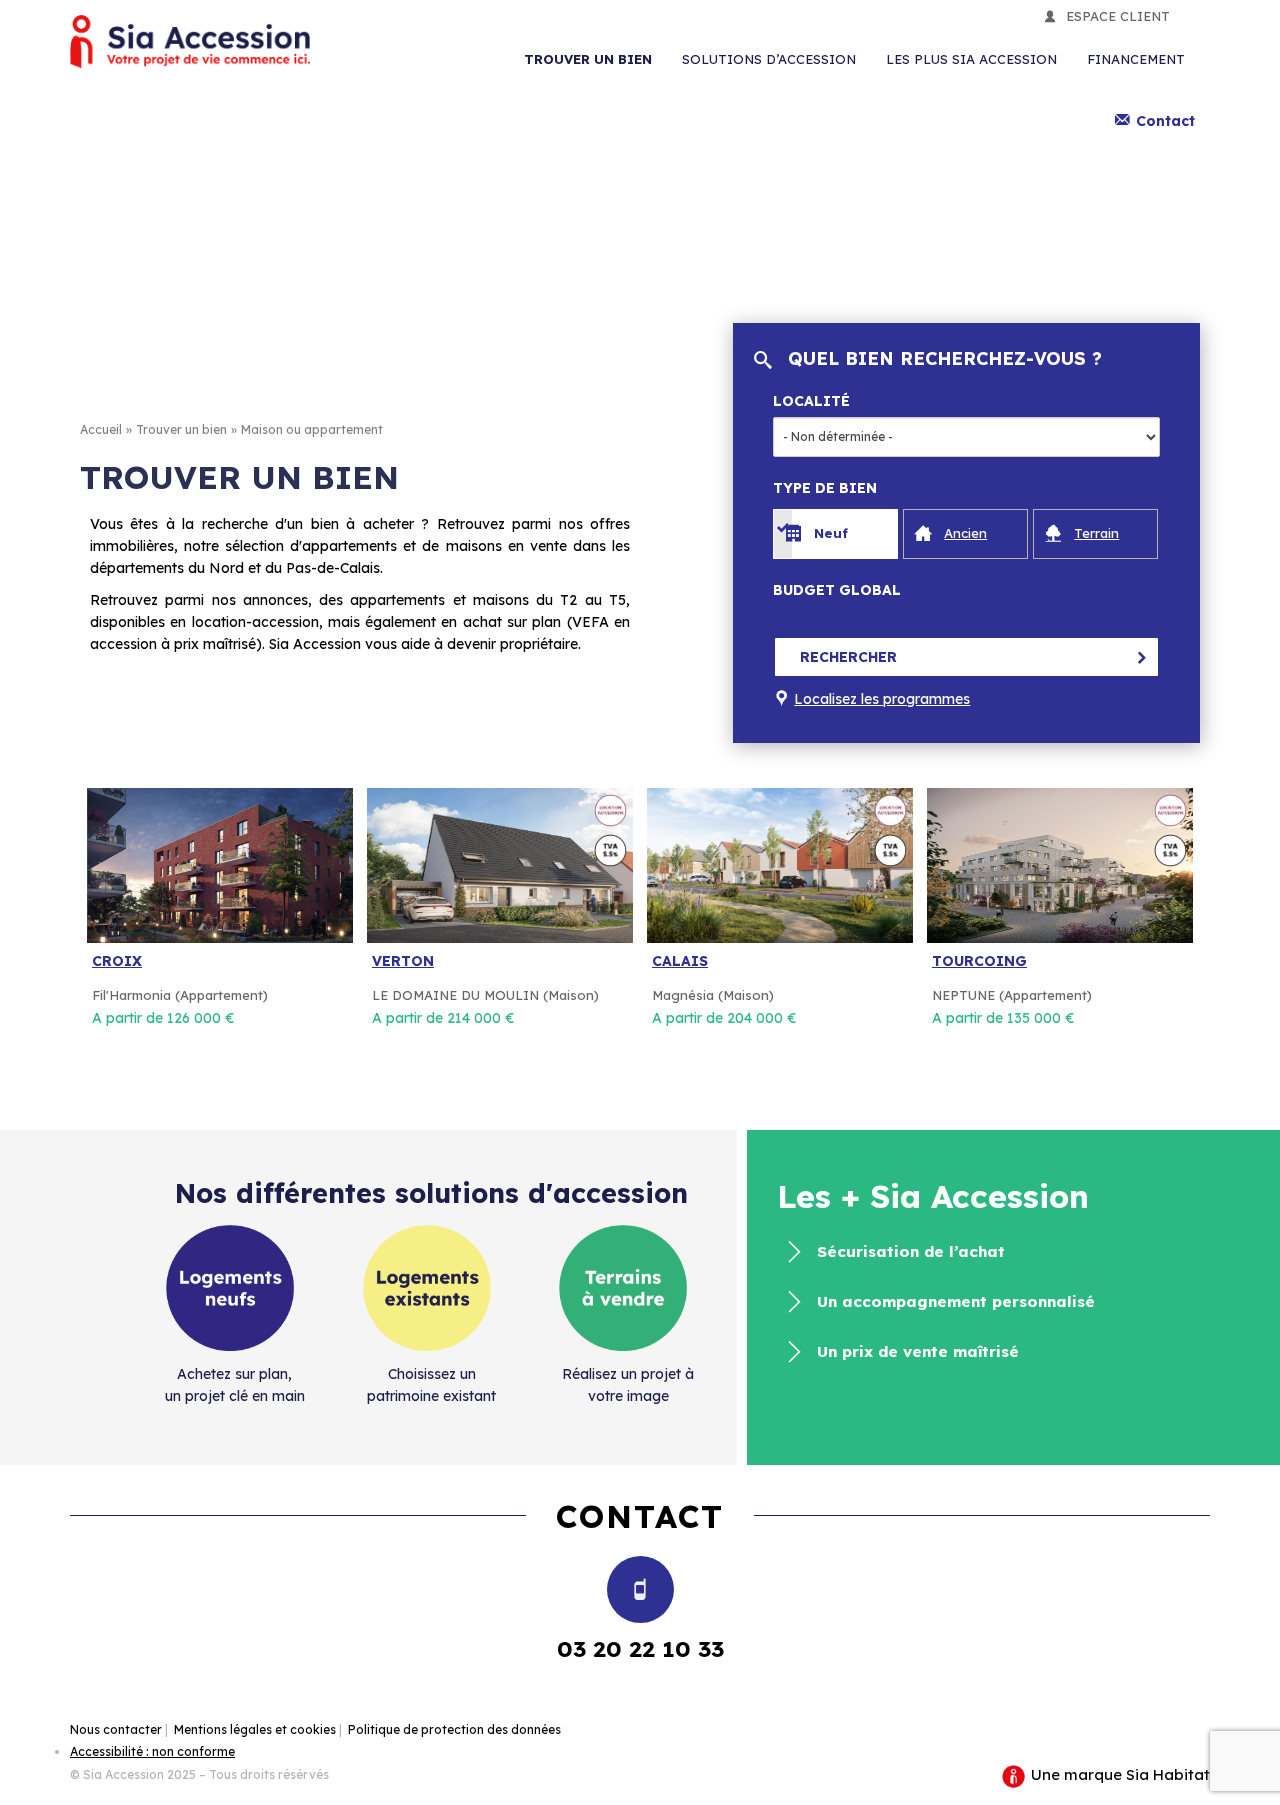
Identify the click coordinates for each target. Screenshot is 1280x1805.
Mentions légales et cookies (255, 1729)
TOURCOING (979, 961)
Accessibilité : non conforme (152, 1751)
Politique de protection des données (454, 1729)
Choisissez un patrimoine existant (431, 1385)
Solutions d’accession (769, 59)
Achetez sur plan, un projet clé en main (235, 1385)
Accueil (101, 429)
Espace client (1118, 16)
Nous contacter (116, 1729)
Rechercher (848, 657)
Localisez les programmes (882, 699)
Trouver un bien (588, 59)
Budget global (837, 590)
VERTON (403, 961)
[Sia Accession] (190, 41)
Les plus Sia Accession (971, 59)
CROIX (117, 961)
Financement (1136, 59)
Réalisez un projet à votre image (628, 1385)
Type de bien (825, 488)
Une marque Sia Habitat (1118, 1774)
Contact (1165, 121)
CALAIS (680, 961)
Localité (811, 401)
